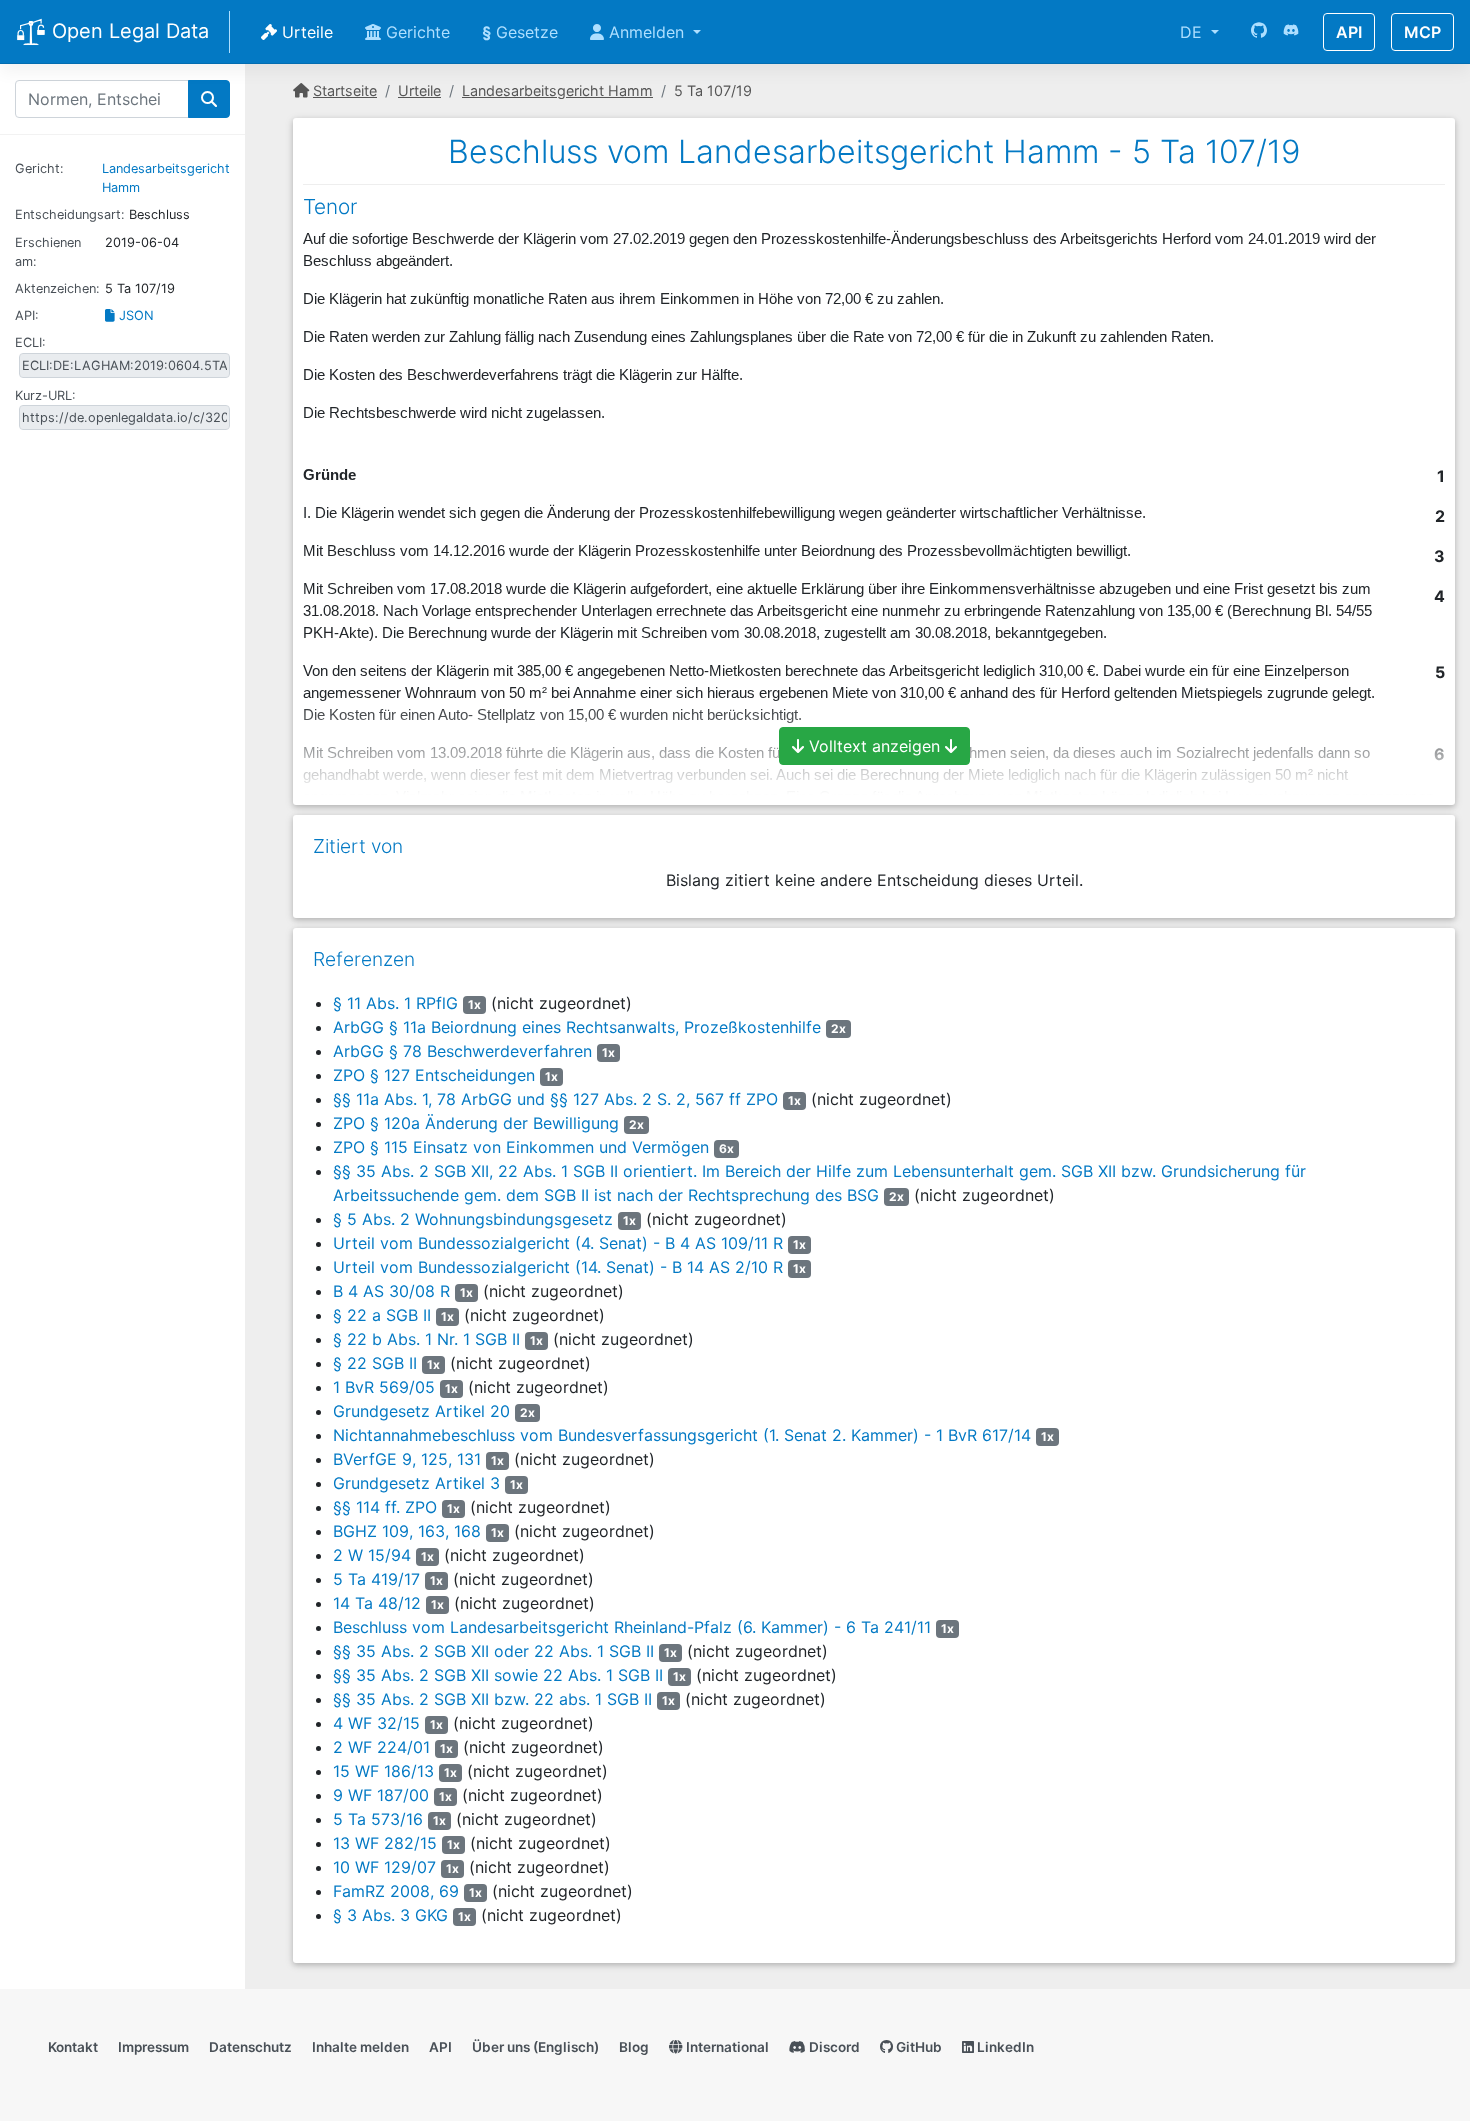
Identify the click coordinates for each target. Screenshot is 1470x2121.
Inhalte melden (360, 2047)
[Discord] (1291, 32)
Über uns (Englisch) (535, 2047)
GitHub (917, 2047)
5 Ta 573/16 (378, 1819)
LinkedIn (1004, 2047)
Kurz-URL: (45, 395)
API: (27, 315)
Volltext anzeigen (874, 746)
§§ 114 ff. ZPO (385, 1507)
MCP (1422, 32)
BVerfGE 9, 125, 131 (407, 1459)
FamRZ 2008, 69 (396, 1891)
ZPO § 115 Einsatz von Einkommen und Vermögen (521, 1147)
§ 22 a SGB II (382, 1315)
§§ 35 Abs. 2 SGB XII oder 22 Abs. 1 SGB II (493, 1651)
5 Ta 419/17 (376, 1579)
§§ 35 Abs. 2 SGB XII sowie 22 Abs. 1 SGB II (498, 1675)
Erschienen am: (48, 252)
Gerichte (415, 32)
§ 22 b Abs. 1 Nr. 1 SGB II (426, 1339)
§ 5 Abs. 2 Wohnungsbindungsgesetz (473, 1219)
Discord (833, 2047)
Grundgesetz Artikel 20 (421, 1411)
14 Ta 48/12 (377, 1603)
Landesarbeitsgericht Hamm (557, 90)
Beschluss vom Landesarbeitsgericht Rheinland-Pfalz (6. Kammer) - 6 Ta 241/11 (632, 1627)
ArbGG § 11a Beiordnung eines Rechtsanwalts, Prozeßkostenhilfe (577, 1027)
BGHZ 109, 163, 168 (407, 1531)
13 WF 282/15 (385, 1843)
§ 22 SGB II (375, 1363)
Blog (634, 2047)
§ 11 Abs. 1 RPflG (395, 1003)
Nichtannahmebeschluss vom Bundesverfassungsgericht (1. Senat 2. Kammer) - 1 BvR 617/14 (682, 1435)
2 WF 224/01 (381, 1747)
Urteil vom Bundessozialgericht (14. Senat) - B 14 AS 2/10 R (558, 1267)
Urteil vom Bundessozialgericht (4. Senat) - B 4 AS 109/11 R (558, 1243)
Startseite (345, 90)
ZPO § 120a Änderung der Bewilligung (476, 1123)
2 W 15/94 (372, 1555)
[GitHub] (1259, 32)
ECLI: (30, 342)
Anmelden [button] (646, 32)
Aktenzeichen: (57, 288)
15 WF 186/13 (383, 1771)
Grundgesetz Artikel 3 (416, 1483)
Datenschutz (250, 2047)
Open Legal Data (127, 31)
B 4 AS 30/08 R (391, 1291)
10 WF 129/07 (384, 1867)
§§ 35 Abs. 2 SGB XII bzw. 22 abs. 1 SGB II (492, 1699)
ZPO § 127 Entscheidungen (434, 1075)
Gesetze (520, 32)
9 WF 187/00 (381, 1795)
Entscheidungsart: (70, 214)
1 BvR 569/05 (384, 1387)
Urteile (305, 32)
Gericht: (39, 168)
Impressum (153, 2047)
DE (1193, 32)
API (1349, 32)
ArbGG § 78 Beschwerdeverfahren (462, 1051)
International (726, 2047)
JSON (134, 315)
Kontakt (73, 2047)
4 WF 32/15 (376, 1723)
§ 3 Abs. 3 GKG (390, 1915)
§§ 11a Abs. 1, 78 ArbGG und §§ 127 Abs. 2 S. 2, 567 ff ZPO (555, 1099)
